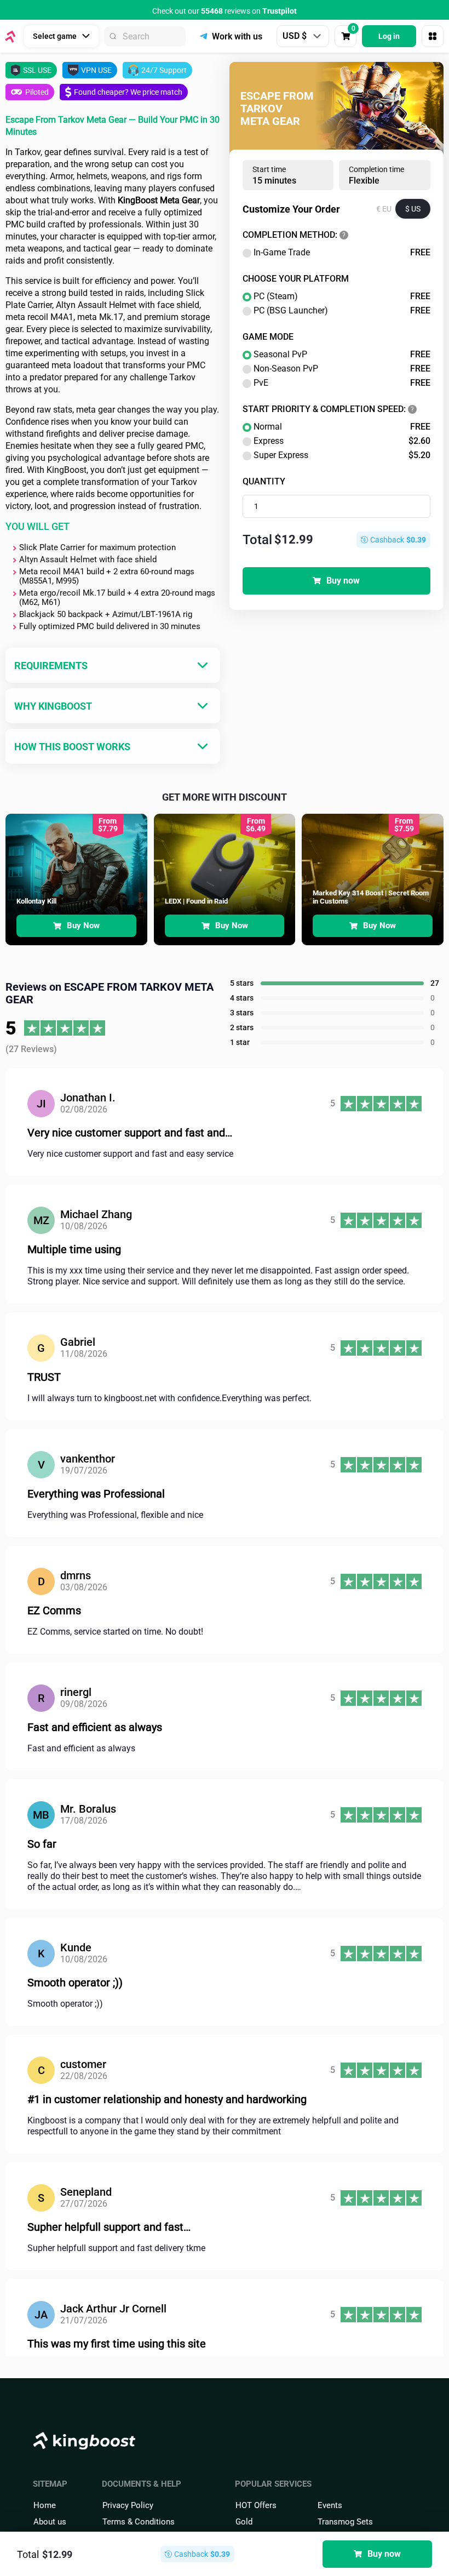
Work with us (237, 36)
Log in (389, 36)
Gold (244, 2522)
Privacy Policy (128, 2505)
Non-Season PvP (342, 369)
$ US (413, 209)
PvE (342, 383)
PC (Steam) (342, 296)
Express (342, 441)
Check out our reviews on (225, 11)
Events (330, 2505)
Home (45, 2505)
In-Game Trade (342, 253)
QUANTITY (264, 481)
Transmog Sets (345, 2522)
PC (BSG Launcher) (342, 311)
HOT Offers (256, 2505)
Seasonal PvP (342, 355)
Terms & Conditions (139, 2522)
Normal (342, 427)
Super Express (342, 455)
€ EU (384, 209)
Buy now (343, 581)
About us (50, 2522)
